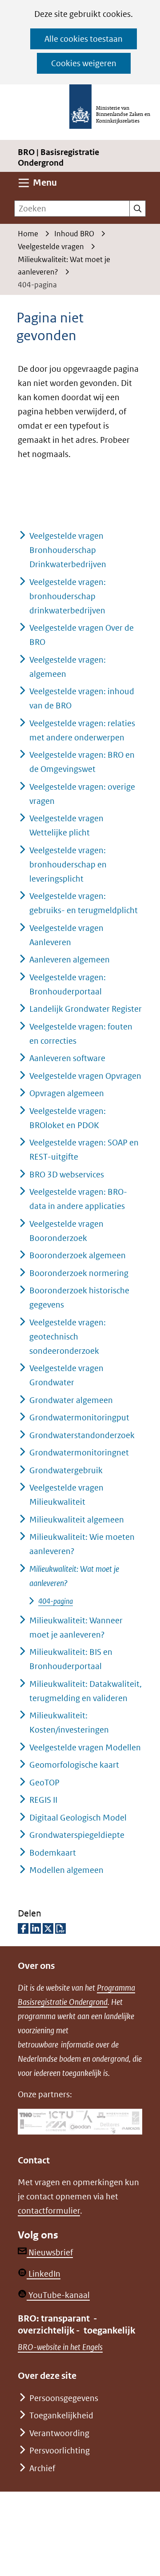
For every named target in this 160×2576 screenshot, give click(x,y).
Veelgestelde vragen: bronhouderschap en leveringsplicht (68, 865)
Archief (42, 2468)
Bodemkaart (53, 1853)
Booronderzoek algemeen (78, 1255)
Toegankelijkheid (61, 2415)
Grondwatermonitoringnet (79, 1453)
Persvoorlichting (60, 2451)
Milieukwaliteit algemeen (77, 1520)
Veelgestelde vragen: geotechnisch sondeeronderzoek (68, 1337)
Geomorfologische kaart (74, 1765)
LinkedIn (44, 2274)
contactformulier (49, 2211)
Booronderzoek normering (79, 1273)
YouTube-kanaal (58, 2295)
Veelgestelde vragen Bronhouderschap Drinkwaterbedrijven (68, 550)
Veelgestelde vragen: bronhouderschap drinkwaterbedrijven (68, 596)
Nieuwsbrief (50, 2252)
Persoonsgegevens (64, 2398)
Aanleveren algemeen (70, 960)
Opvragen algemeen (67, 1093)
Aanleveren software (67, 1058)
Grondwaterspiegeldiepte (77, 1835)
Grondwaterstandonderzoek (82, 1435)
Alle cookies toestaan (84, 39)
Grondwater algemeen (71, 1400)
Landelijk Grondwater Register (86, 1009)
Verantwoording (59, 2433)
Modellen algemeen (66, 1870)
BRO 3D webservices (67, 1175)
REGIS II (43, 1800)
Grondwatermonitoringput (79, 1417)
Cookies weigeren (84, 63)
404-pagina (56, 1601)
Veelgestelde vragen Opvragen (85, 1076)
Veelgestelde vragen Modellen (85, 1747)
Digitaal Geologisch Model (78, 1818)
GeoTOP (44, 1783)
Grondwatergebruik (66, 1470)
